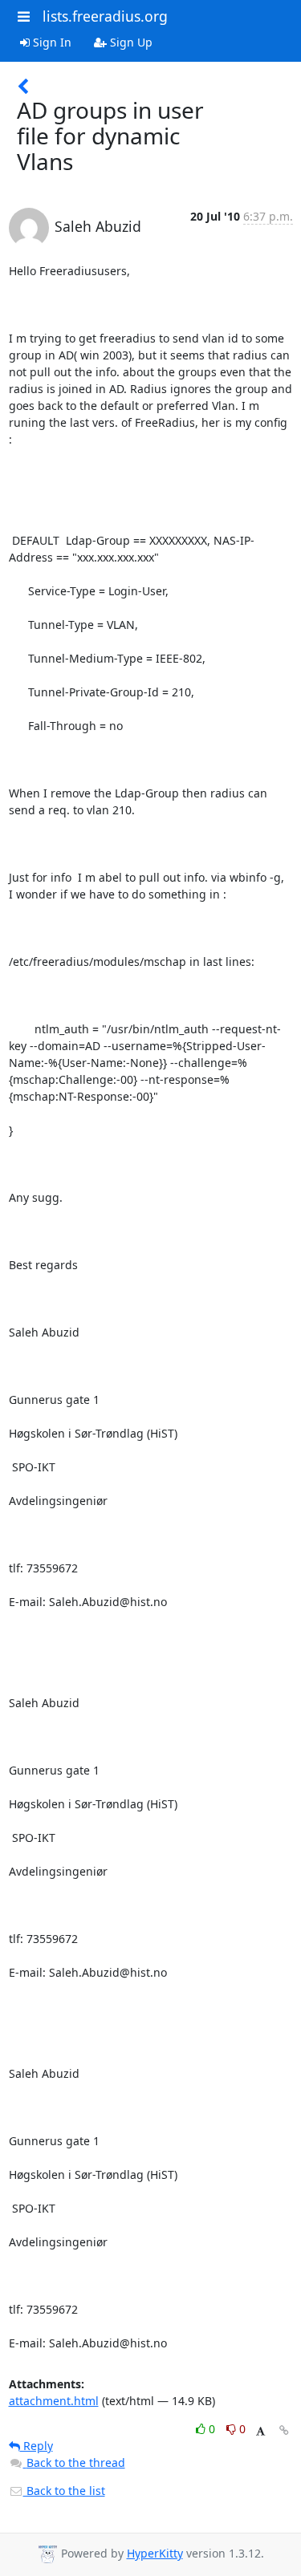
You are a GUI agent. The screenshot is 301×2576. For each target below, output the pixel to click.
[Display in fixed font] (260, 2431)
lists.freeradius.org (105, 16)
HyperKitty (155, 2553)
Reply (37, 2446)
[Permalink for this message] (284, 2430)
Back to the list (64, 2491)
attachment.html (54, 2401)
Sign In (51, 42)
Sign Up (130, 42)
